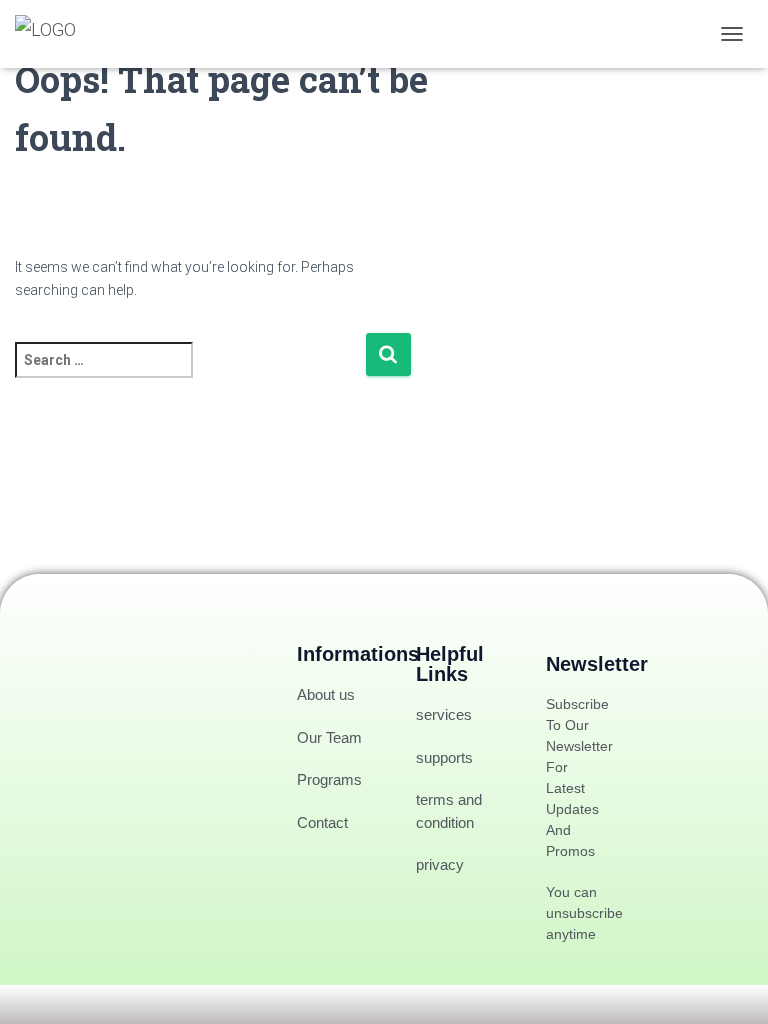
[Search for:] (190, 373)
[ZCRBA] (53, 34)
